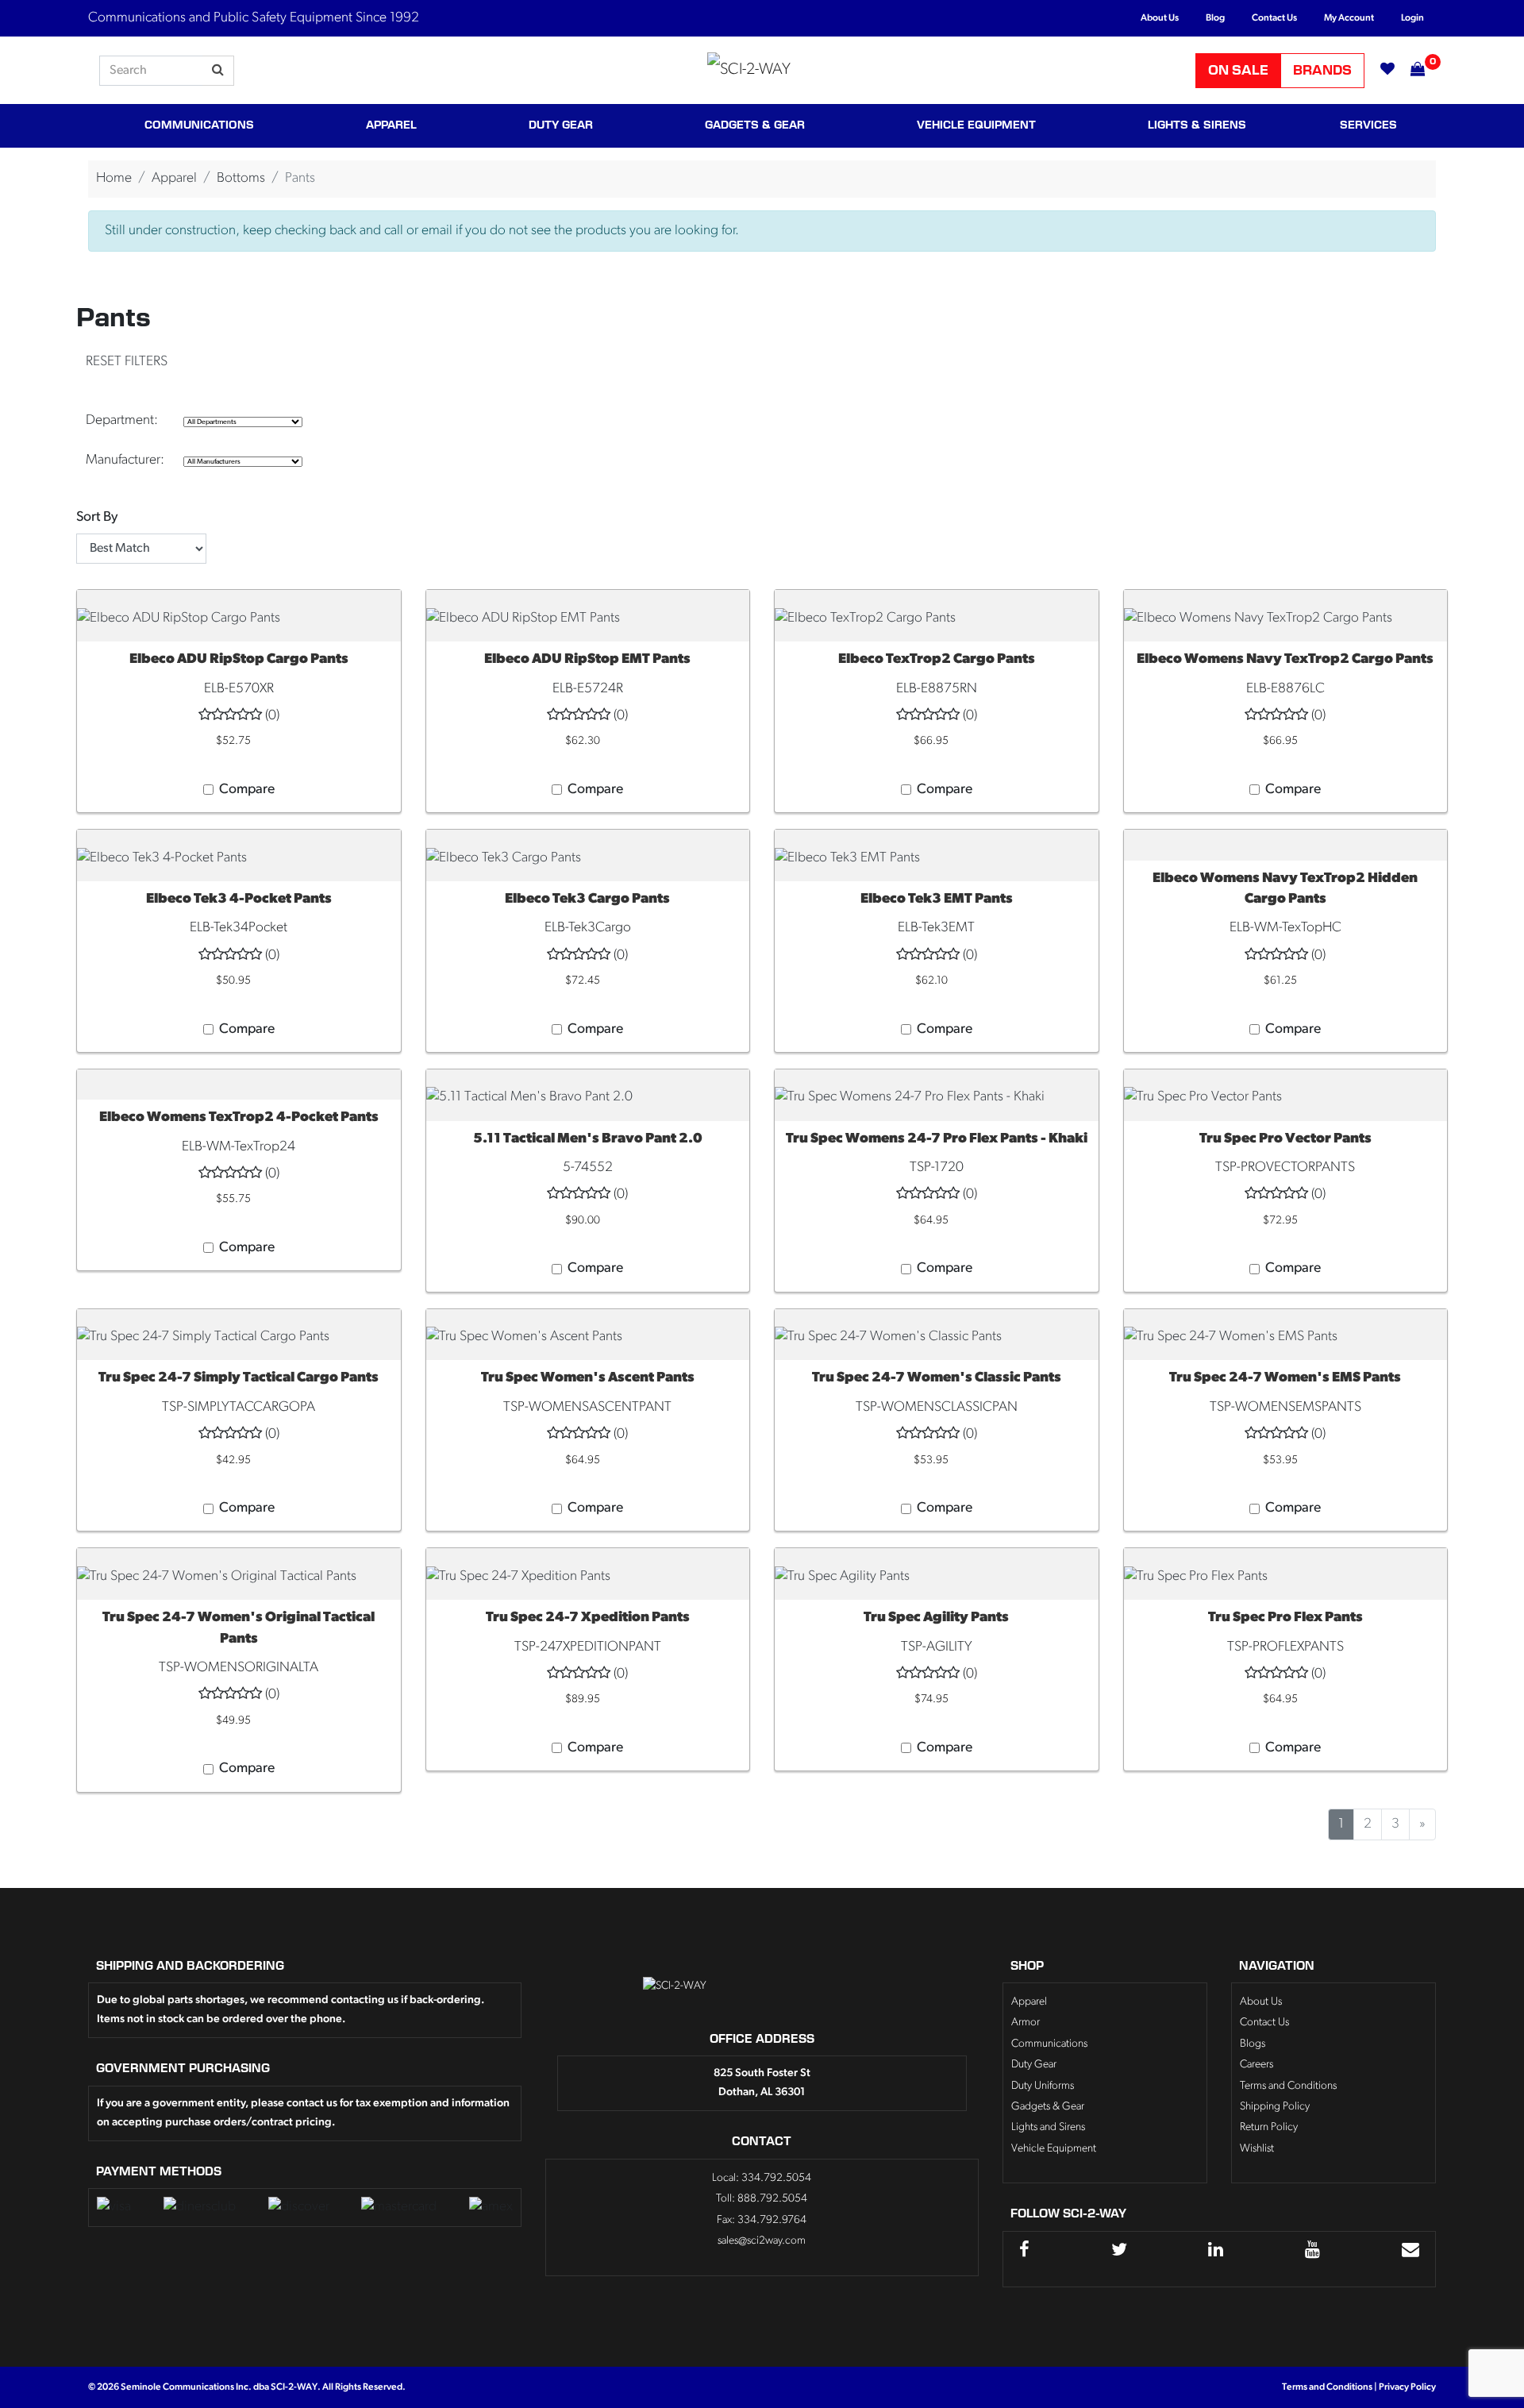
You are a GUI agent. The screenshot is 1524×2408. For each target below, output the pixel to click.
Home (114, 178)
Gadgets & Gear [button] (755, 126)
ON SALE (1238, 71)
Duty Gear (1034, 2065)
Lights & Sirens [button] (1197, 126)
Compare (247, 790)
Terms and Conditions (1288, 2086)
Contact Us (1274, 18)
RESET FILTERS (127, 362)
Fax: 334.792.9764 (762, 2220)
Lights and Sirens (1048, 2127)
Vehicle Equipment (1054, 2149)
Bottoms (241, 178)
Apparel (174, 178)
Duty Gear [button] (561, 126)
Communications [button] (199, 126)
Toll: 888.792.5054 (762, 2199)
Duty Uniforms (1043, 2086)
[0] (1410, 71)
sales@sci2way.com (762, 2241)
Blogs (1253, 2044)
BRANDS (1322, 71)
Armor (1026, 2023)
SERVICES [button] (1368, 126)
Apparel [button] (391, 126)
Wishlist (1257, 2149)
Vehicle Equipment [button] (976, 126)
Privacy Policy (1407, 2387)
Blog (1215, 18)
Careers (1257, 2065)
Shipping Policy (1275, 2107)
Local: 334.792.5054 (762, 2178)
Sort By (97, 517)
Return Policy (1269, 2127)
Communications (1049, 2044)
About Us (1160, 18)
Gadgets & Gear (1048, 2107)
